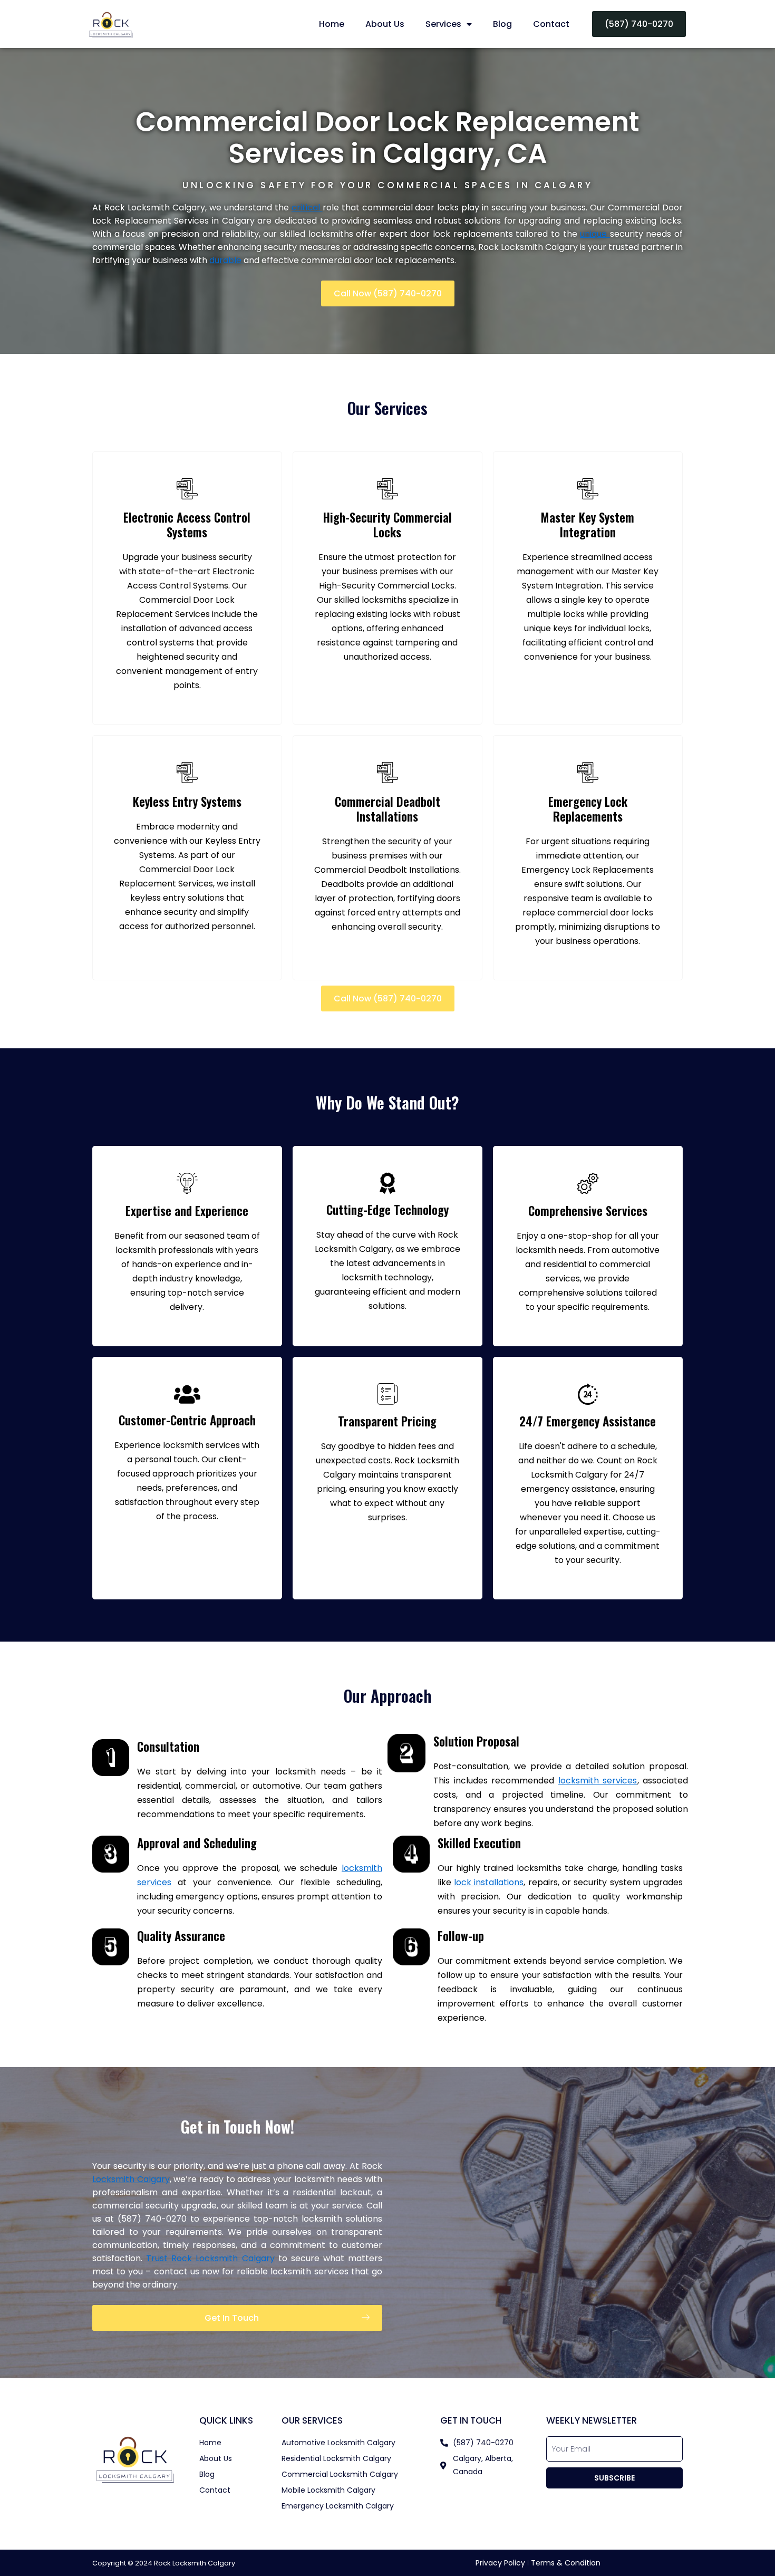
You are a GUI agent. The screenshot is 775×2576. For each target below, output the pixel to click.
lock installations (489, 1882)
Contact (551, 24)
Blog (502, 24)
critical (307, 208)
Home (332, 24)
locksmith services (598, 1781)
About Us (385, 24)
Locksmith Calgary (131, 2179)
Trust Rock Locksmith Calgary (210, 2258)
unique (595, 234)
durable (226, 260)
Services (443, 24)
